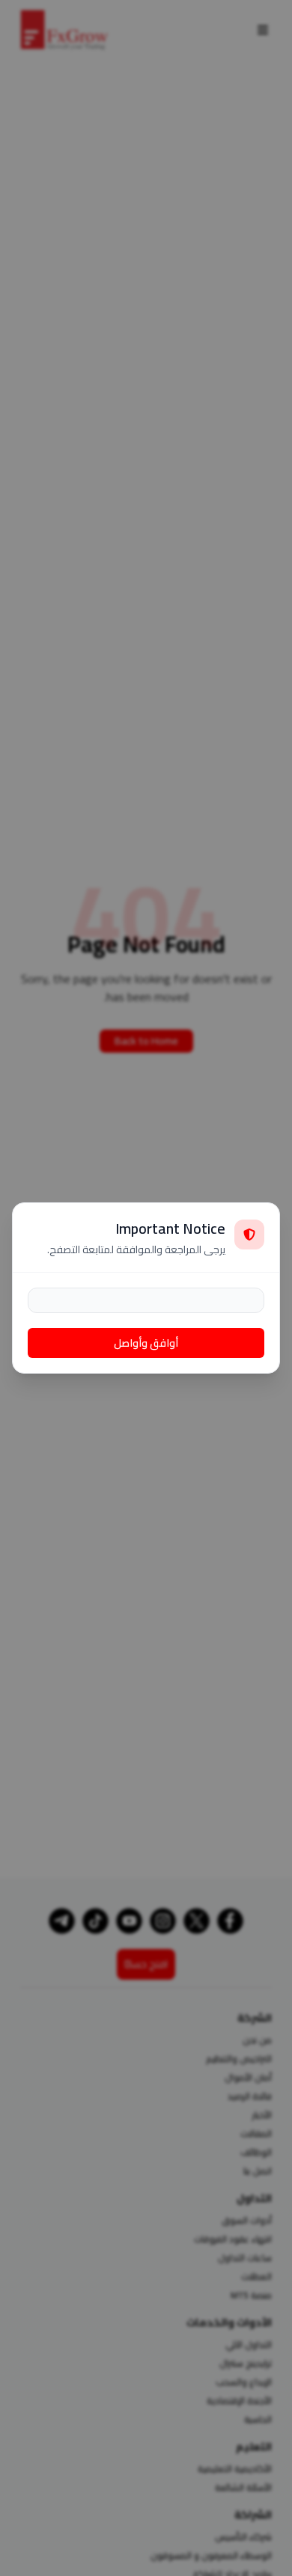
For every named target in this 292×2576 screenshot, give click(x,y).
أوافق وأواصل (146, 1343)
